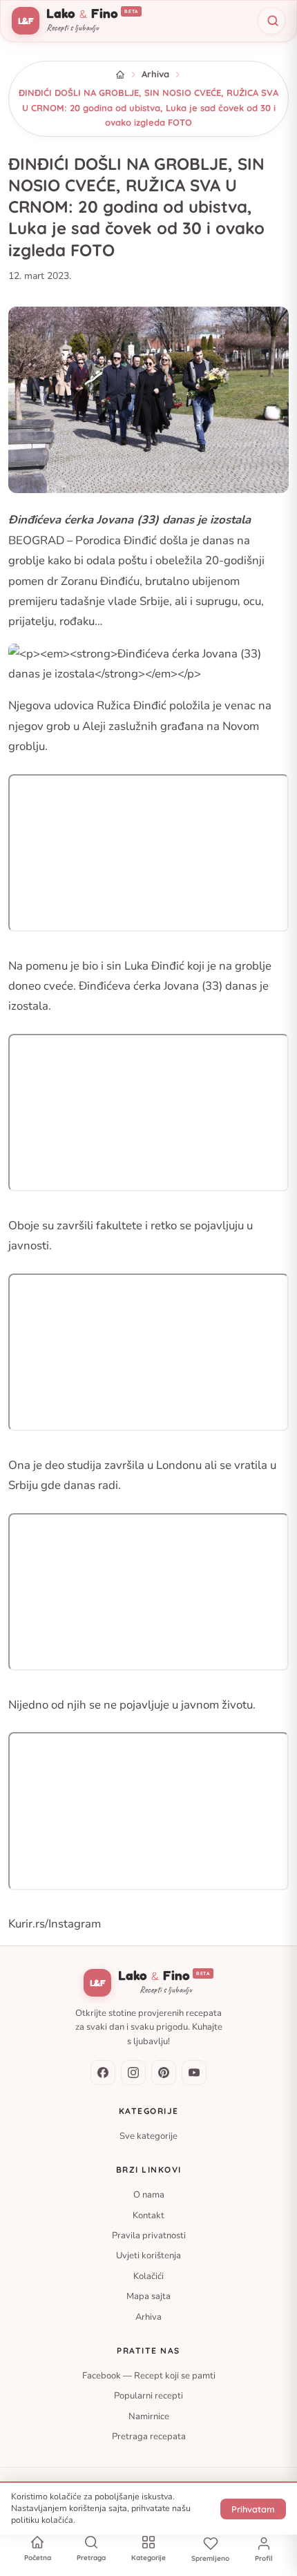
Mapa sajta (148, 2296)
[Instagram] (133, 2073)
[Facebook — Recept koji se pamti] (103, 2073)
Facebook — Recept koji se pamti (149, 2376)
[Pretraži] (271, 21)
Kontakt (148, 2215)
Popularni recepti (148, 2396)
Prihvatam (253, 2509)
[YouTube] (194, 2073)
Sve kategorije (148, 2135)
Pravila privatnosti (149, 2236)
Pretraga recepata (149, 2436)
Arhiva (155, 74)
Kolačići (148, 2276)
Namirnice (149, 2416)
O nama (149, 2195)
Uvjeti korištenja (148, 2256)
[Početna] (120, 75)
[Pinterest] (164, 2073)
